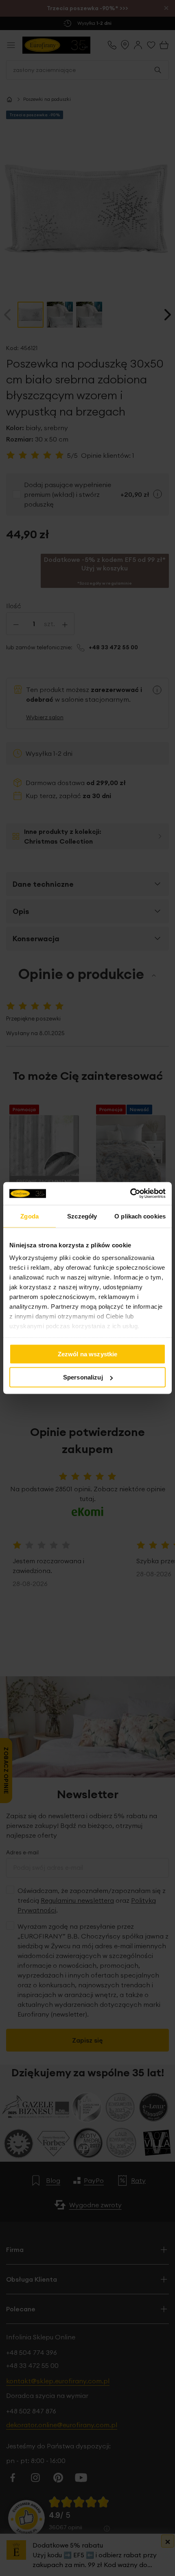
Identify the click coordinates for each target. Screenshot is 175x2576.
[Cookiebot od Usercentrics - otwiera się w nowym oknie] (130, 1194)
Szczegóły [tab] (82, 1216)
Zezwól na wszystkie (88, 1354)
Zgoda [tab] (30, 1216)
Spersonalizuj (83, 1377)
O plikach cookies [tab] (140, 1216)
